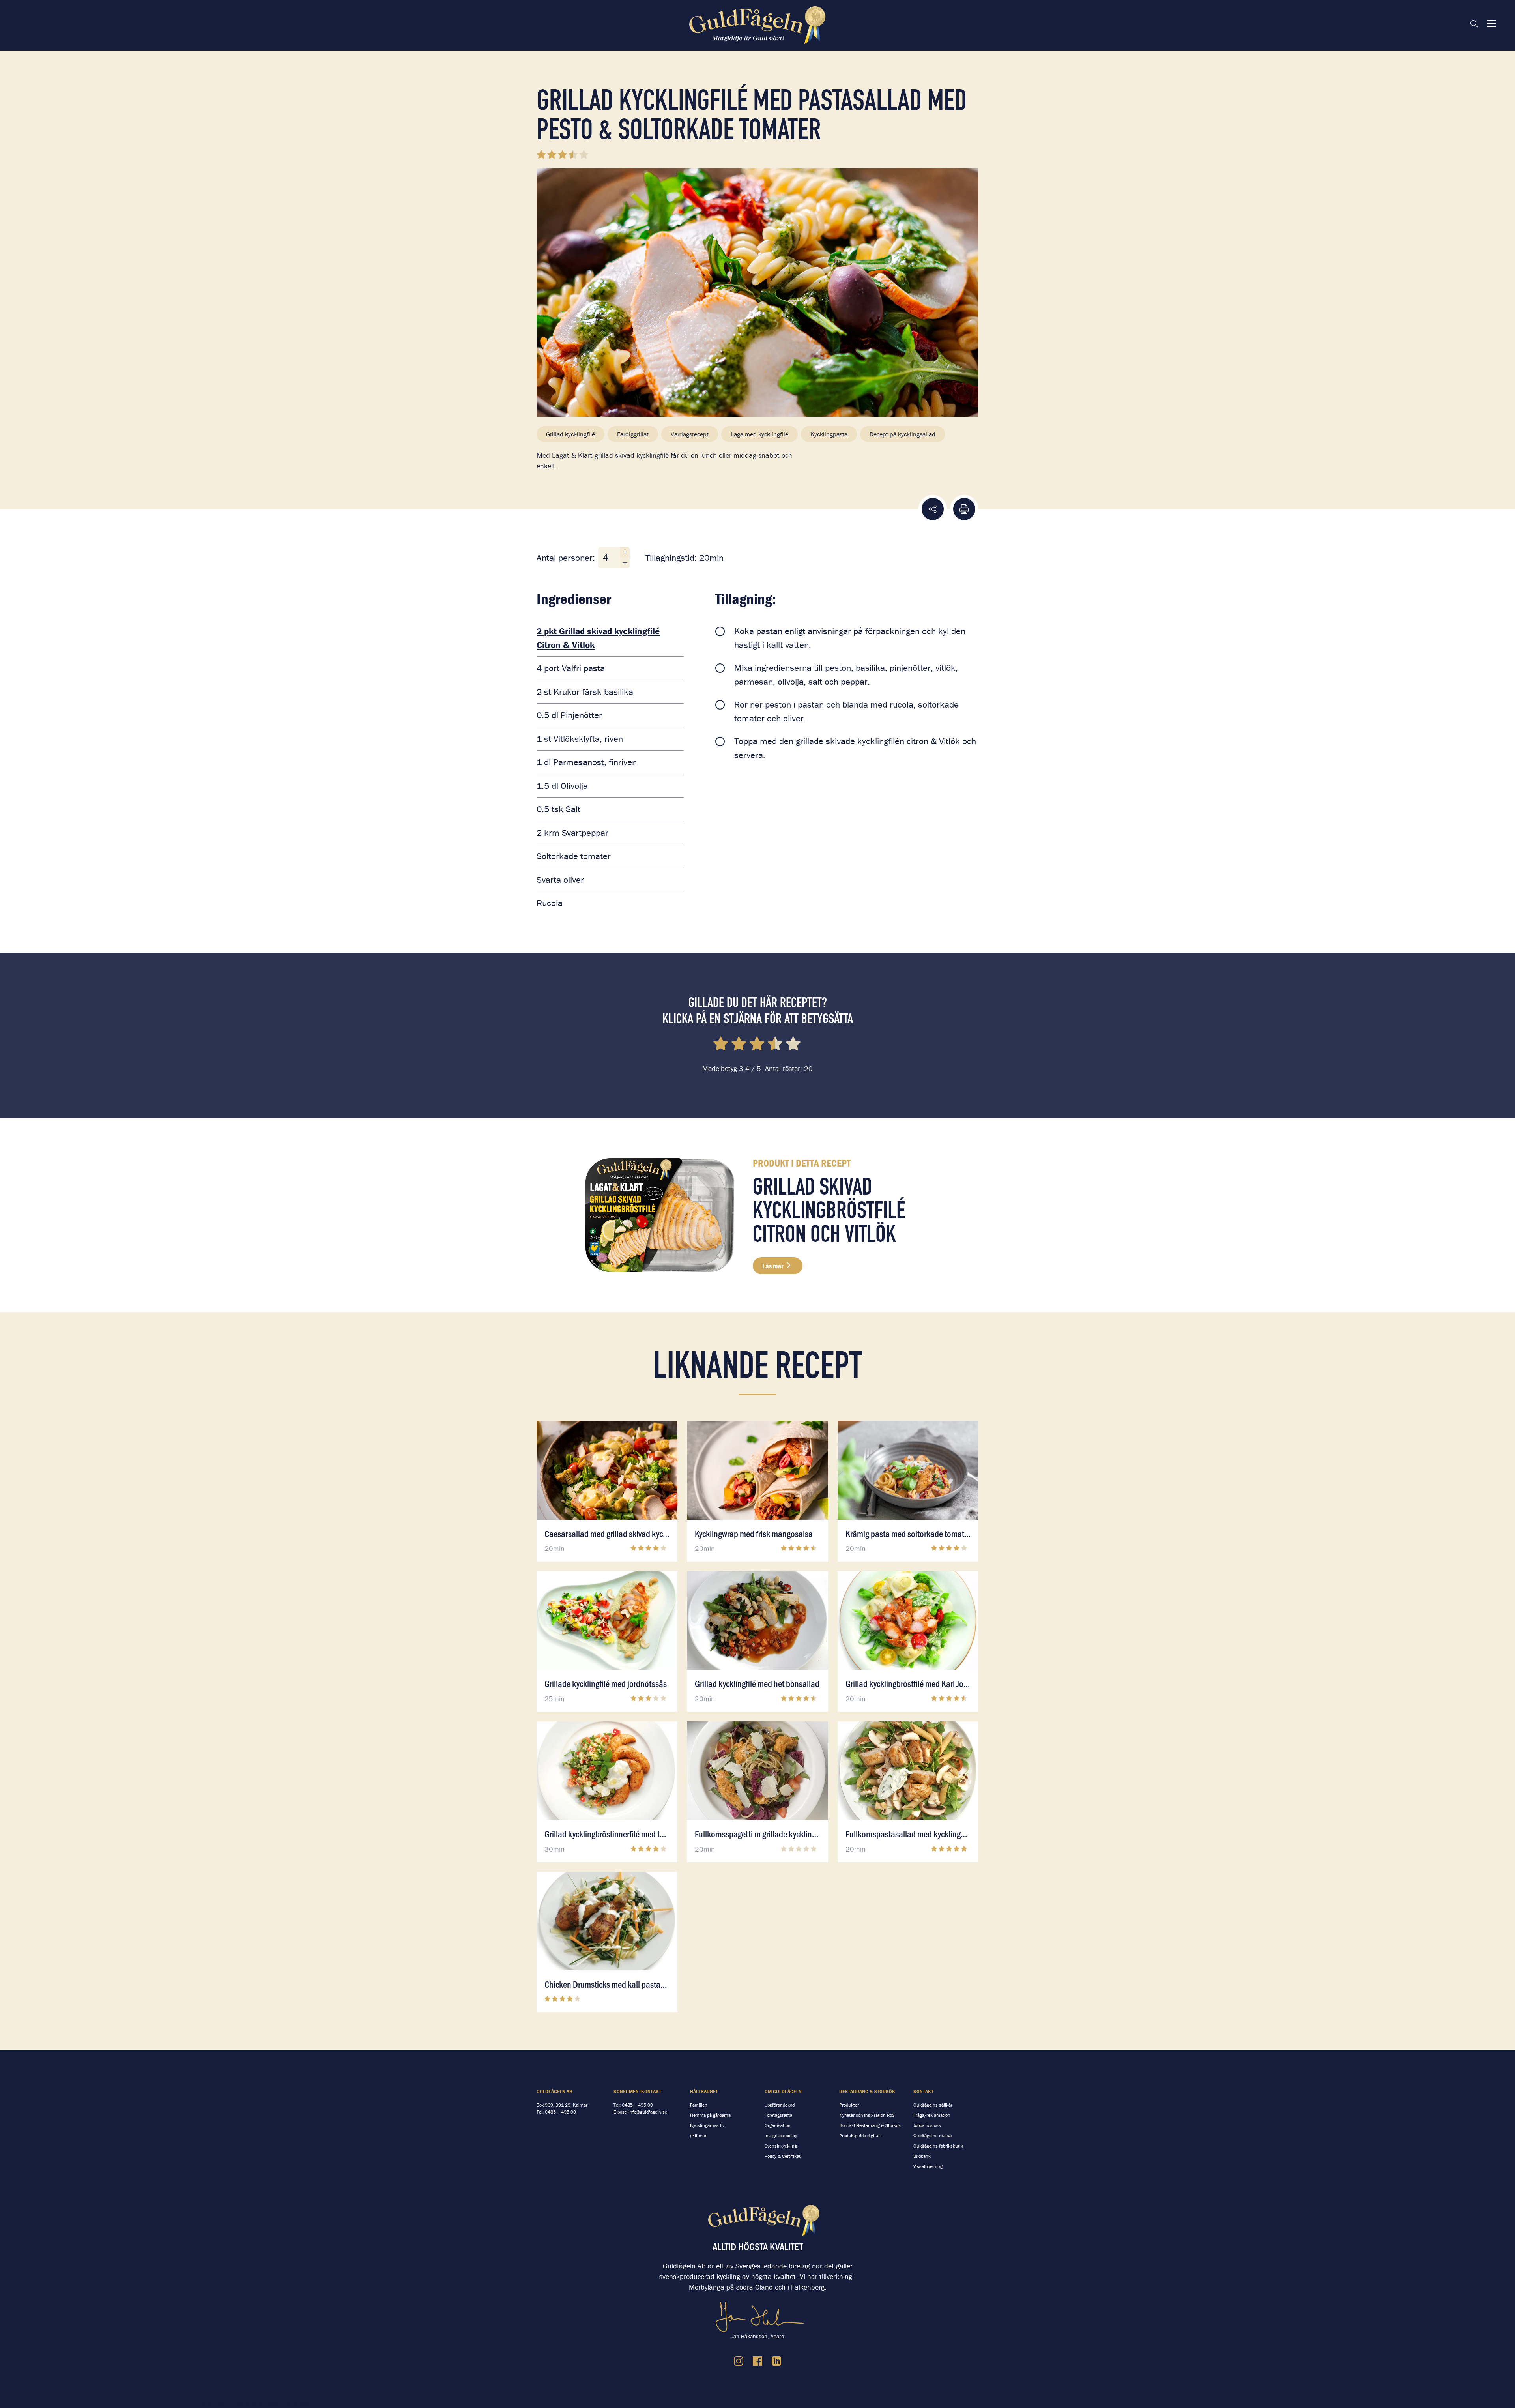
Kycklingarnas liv (707, 2125)
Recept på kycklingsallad (902, 434)
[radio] (721, 1045)
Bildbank (922, 2156)
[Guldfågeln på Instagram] (739, 2361)
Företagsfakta (778, 2115)
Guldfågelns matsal (933, 2136)
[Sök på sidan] (1474, 24)
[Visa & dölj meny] (1491, 24)
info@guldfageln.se (648, 2112)
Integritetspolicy (781, 2136)
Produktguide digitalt (860, 2136)
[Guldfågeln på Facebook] (757, 2361)
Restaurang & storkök (867, 2091)
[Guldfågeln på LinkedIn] (776, 2361)
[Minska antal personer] (625, 563)
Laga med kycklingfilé (759, 434)
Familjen (699, 2105)
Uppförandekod (780, 2105)
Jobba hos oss (927, 2125)
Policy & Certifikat (783, 2156)
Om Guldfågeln (783, 2091)
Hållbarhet (704, 2091)
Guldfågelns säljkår (933, 2105)
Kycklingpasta (829, 434)
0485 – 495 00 (560, 2112)
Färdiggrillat (633, 434)
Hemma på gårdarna (710, 2115)
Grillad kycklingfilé (570, 434)
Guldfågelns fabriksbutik (938, 2146)
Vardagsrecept (690, 434)
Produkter (849, 2105)
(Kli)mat (698, 2136)
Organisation (778, 2125)
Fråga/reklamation (932, 2115)
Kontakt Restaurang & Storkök (870, 2125)
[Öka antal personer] (625, 552)
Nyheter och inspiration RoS (867, 2115)
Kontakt (923, 2091)
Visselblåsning (928, 2166)
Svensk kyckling (781, 2146)
